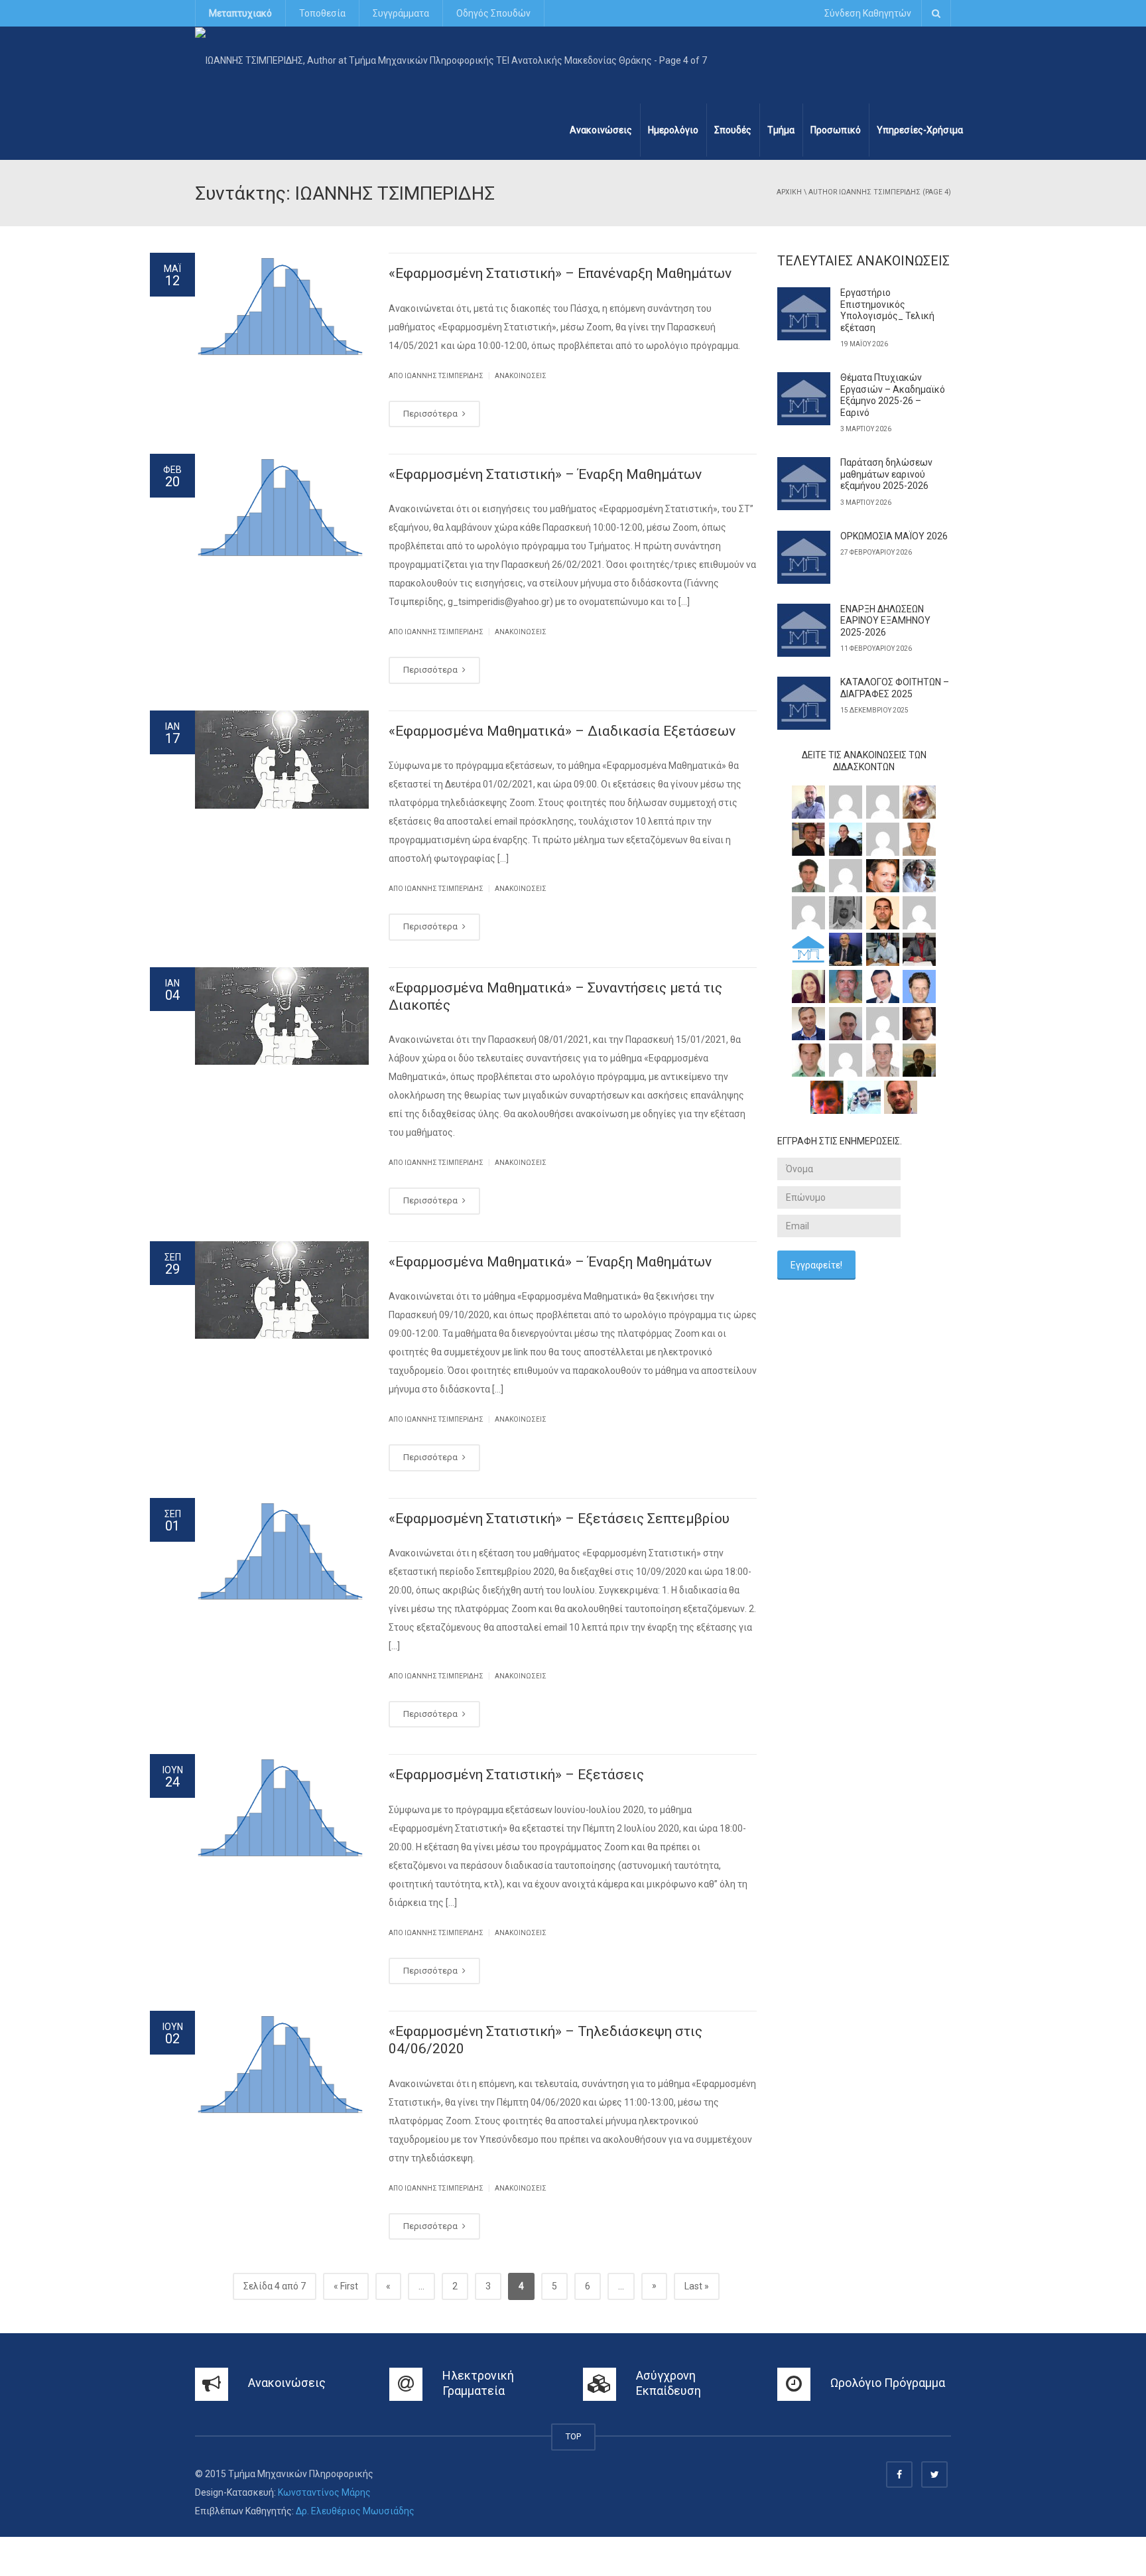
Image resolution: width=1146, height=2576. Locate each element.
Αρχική (789, 192)
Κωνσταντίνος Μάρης (324, 2492)
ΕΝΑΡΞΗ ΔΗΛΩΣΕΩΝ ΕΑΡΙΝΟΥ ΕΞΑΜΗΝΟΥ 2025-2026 (885, 621)
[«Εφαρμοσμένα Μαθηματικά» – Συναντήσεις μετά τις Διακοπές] (282, 1016)
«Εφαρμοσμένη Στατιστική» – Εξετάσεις (516, 1775)
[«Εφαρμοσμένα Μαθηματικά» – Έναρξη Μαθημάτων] (282, 1290)
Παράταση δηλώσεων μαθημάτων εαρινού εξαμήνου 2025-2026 (886, 474)
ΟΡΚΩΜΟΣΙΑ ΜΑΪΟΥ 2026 (894, 536)
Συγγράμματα (401, 13)
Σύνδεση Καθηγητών (868, 13)
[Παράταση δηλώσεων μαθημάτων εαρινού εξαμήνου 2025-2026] (804, 484)
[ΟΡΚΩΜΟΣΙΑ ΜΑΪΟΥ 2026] (804, 557)
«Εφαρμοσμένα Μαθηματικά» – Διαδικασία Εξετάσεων (562, 731)
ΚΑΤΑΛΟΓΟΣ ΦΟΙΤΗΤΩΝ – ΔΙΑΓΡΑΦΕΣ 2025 (895, 688)
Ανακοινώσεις (601, 130)
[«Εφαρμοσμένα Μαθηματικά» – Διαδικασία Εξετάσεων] (282, 760)
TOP (573, 2436)
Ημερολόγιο (673, 130)
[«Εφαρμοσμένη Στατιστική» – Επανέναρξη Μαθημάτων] (282, 307)
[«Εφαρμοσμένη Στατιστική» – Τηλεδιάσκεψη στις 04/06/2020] (282, 2065)
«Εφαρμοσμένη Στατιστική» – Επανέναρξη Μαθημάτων (560, 273)
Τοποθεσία (322, 13)
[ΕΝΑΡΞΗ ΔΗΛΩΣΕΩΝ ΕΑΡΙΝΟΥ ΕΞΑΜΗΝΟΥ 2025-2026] (804, 630)
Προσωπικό (836, 130)
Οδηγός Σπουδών (493, 13)
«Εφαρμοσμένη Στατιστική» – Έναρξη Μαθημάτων (545, 474)
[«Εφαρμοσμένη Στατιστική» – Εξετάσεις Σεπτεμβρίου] (282, 1552)
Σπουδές (733, 130)
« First (346, 2286)
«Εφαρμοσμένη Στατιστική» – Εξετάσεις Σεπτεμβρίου (559, 1519)
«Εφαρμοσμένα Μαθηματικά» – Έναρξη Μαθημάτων (550, 1262)
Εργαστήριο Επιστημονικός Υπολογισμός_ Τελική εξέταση (887, 310)
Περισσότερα (431, 414)
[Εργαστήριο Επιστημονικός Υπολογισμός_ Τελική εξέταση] (804, 314)
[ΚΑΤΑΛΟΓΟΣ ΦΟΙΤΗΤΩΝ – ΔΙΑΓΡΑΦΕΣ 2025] (804, 703)
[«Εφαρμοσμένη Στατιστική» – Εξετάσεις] (282, 1808)
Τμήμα (781, 130)
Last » (697, 2286)
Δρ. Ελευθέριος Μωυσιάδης (355, 2511)
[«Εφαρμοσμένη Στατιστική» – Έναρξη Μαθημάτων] (282, 508)
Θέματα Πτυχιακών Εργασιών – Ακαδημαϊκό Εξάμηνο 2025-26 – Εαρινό (893, 395)
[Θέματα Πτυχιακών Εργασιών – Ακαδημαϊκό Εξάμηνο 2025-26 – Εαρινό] (804, 399)
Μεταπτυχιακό (240, 13)
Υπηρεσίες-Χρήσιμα (920, 130)
